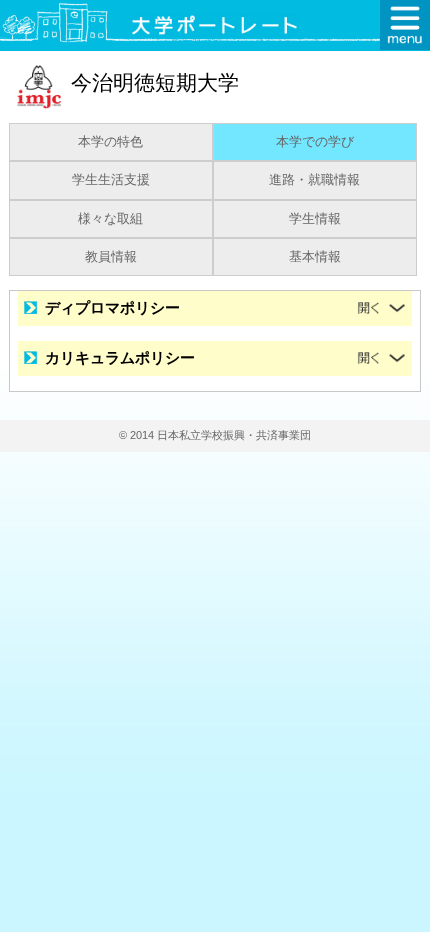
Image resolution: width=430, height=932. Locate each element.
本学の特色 (110, 142)
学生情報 (315, 219)
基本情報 (315, 257)
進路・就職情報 (314, 180)
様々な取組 (110, 219)
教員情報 (111, 257)
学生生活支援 (111, 180)
